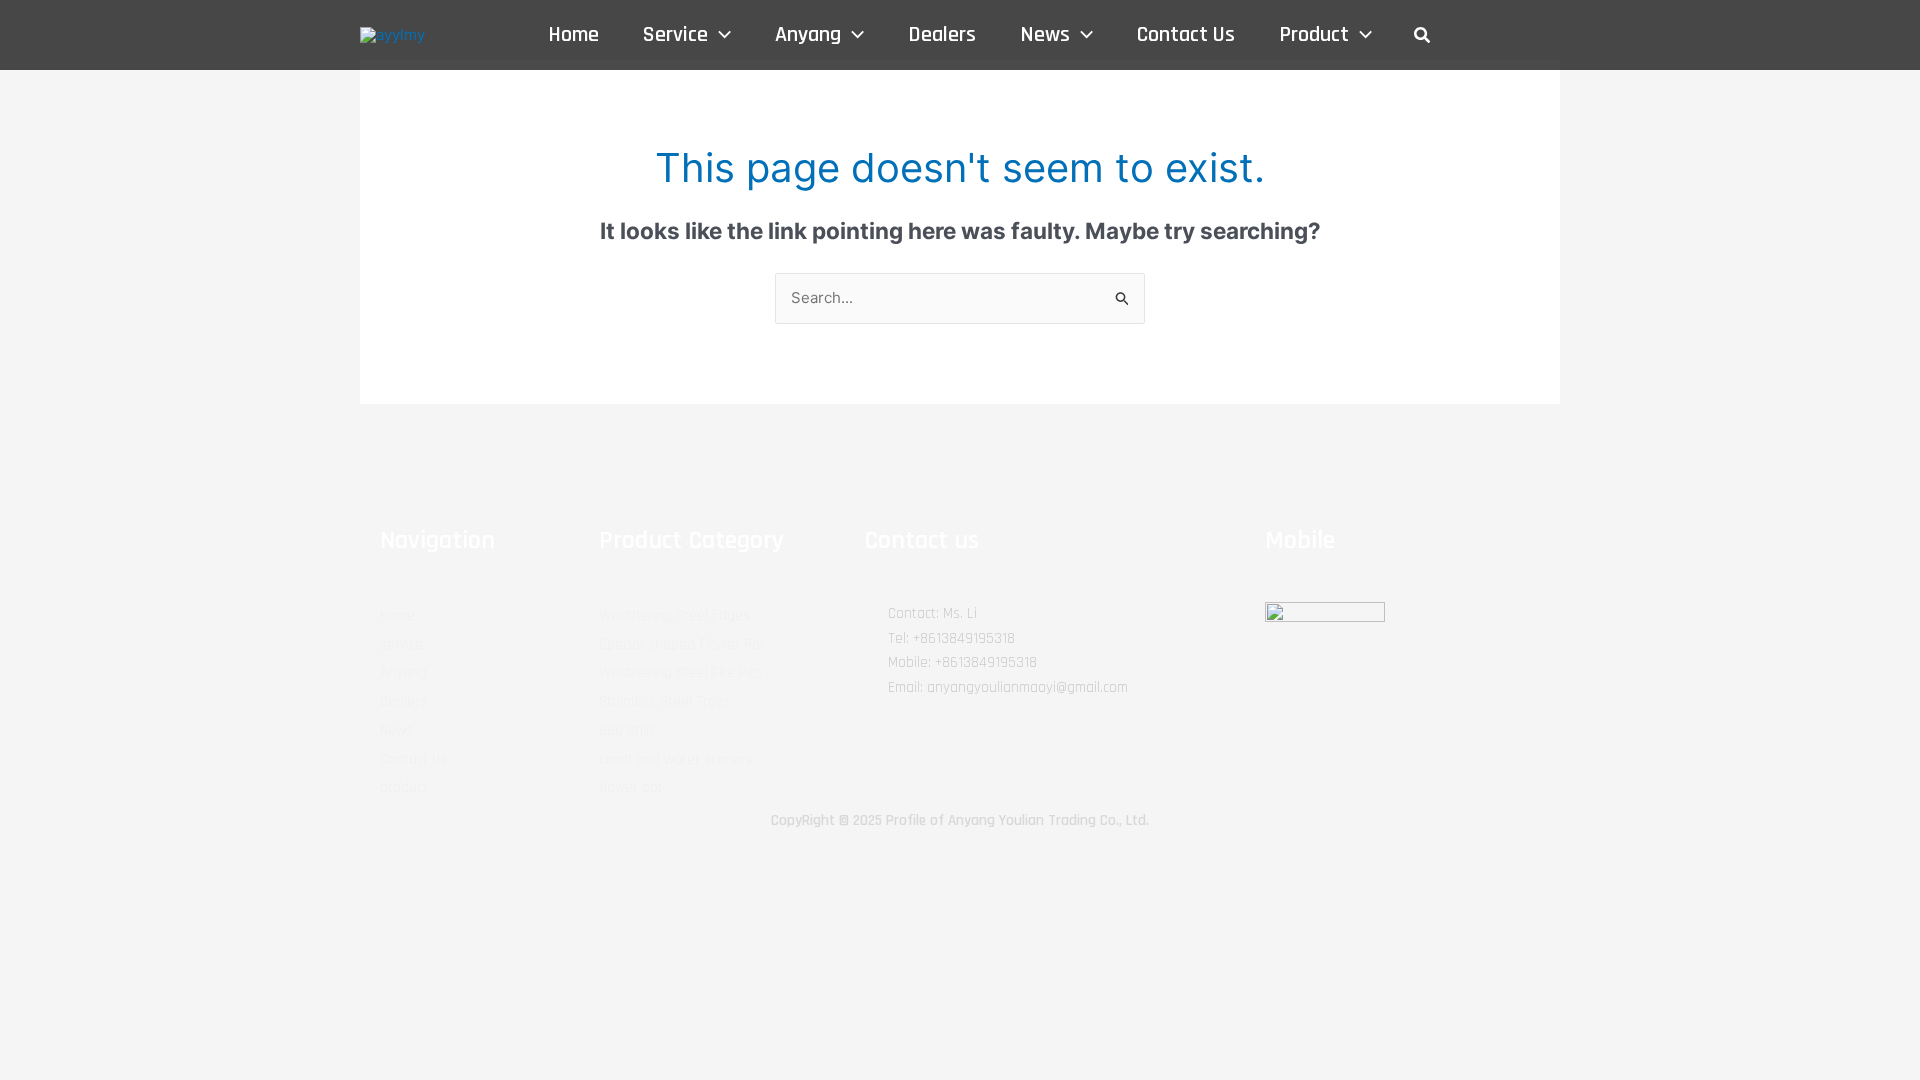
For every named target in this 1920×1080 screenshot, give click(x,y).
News (396, 730)
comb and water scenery (676, 759)
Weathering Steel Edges (674, 615)
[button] (1423, 35)
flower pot (631, 787)
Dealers (403, 701)
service (401, 644)
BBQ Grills (627, 730)
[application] (719, 35)
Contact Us (413, 759)
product (404, 787)
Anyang (403, 672)
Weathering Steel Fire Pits (680, 672)
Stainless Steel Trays (664, 701)
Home (397, 615)
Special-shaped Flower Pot (682, 644)
